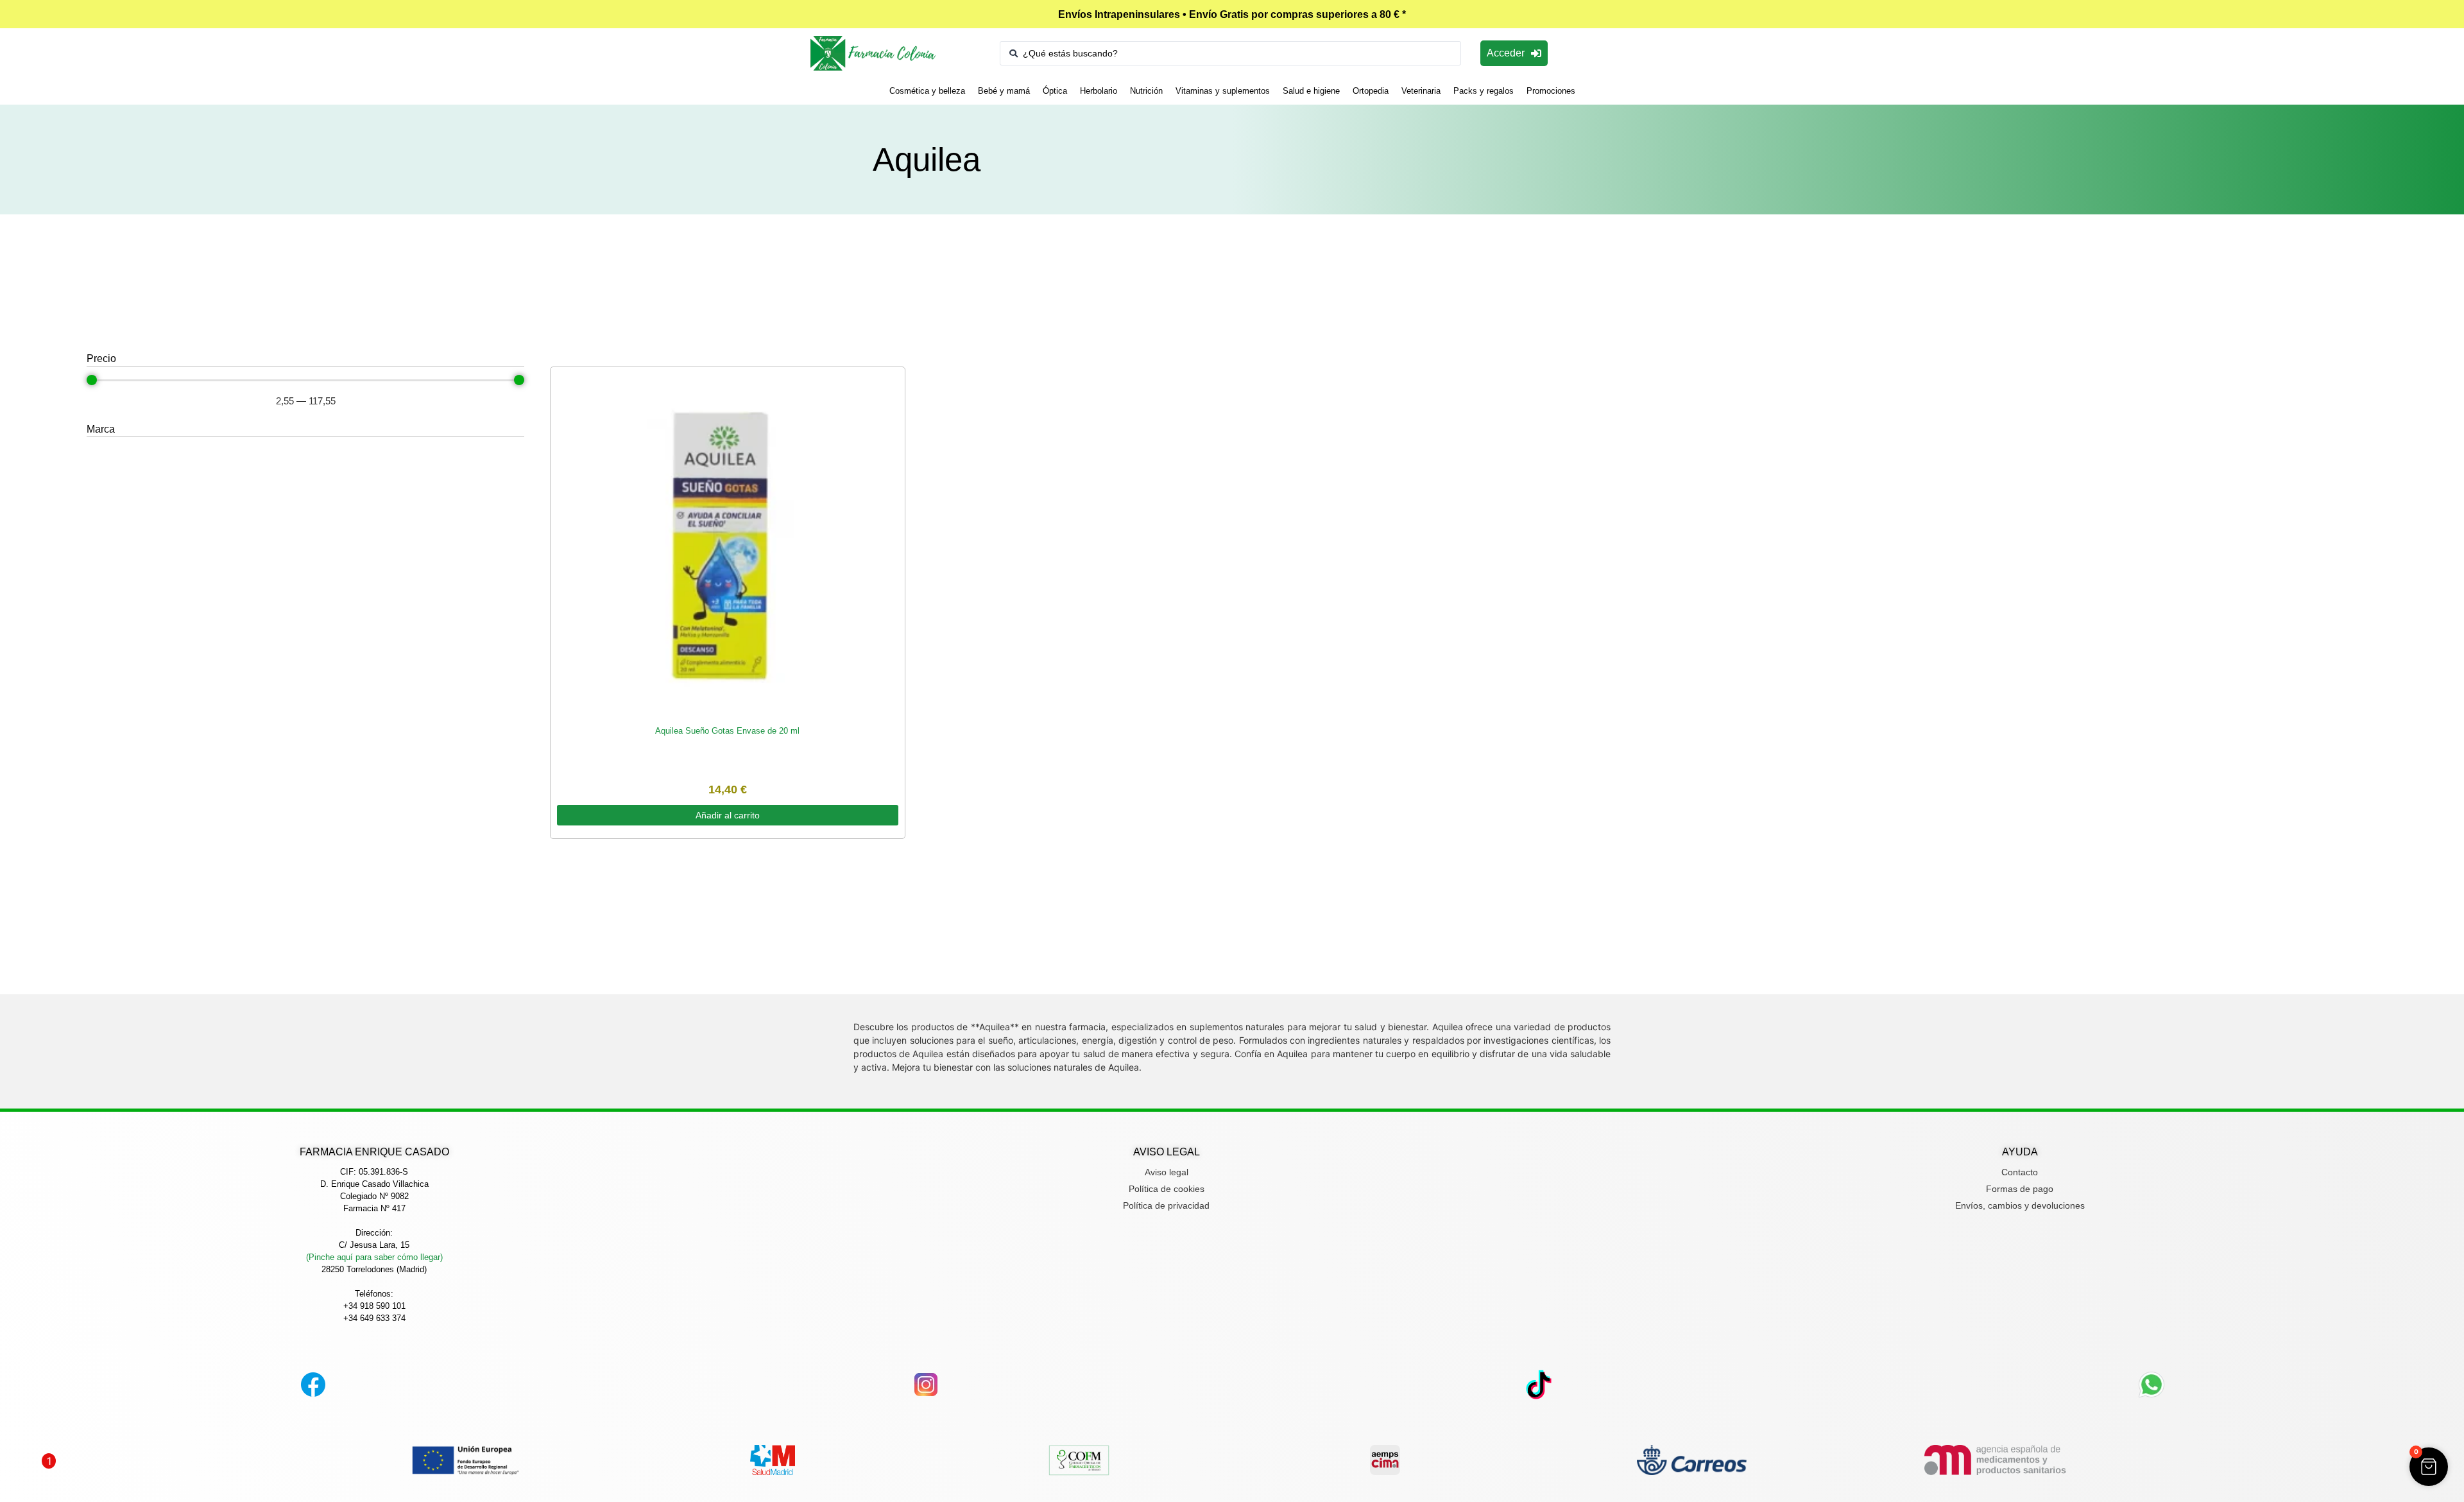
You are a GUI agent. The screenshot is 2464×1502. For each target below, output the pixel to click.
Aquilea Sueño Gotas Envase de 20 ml (727, 731)
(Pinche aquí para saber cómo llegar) (374, 1257)
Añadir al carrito (728, 815)
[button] (2429, 1467)
